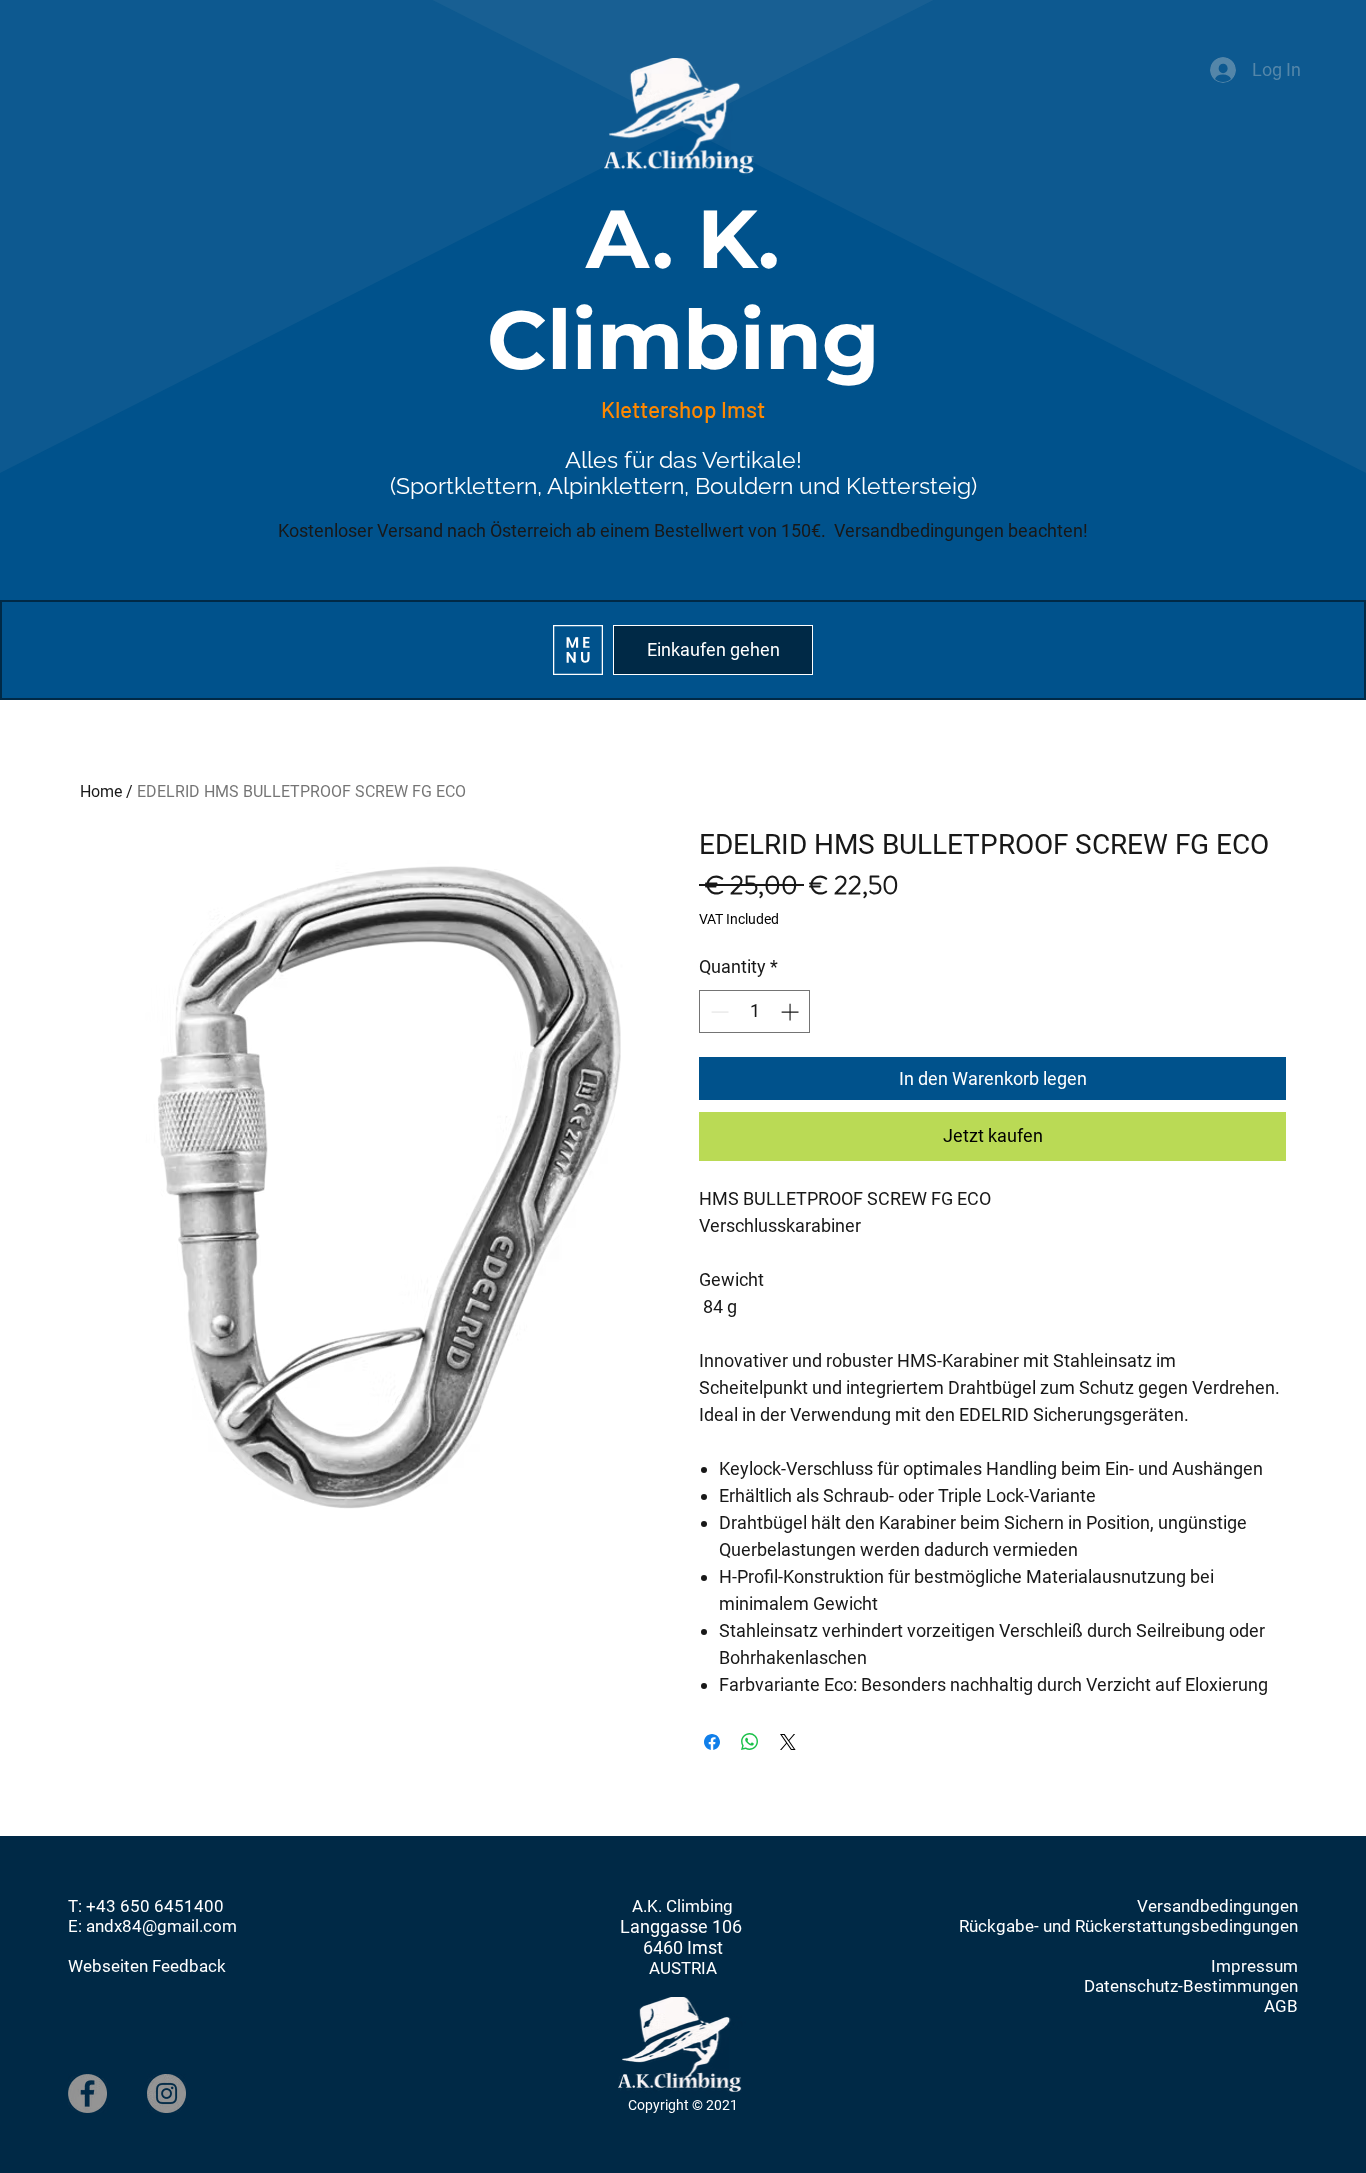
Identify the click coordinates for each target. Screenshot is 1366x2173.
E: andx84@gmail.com (152, 1926)
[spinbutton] (754, 1011)
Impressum (1254, 1966)
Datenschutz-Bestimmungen (1191, 1986)
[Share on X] (788, 1742)
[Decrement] (717, 1011)
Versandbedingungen (1217, 1906)
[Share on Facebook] (712, 1742)
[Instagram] (166, 2093)
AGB (1281, 2006)
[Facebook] (87, 2093)
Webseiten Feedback (147, 1966)
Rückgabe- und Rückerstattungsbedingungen (1128, 1926)
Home (101, 791)
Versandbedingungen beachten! (961, 530)
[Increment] (791, 1011)
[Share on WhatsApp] (750, 1742)
